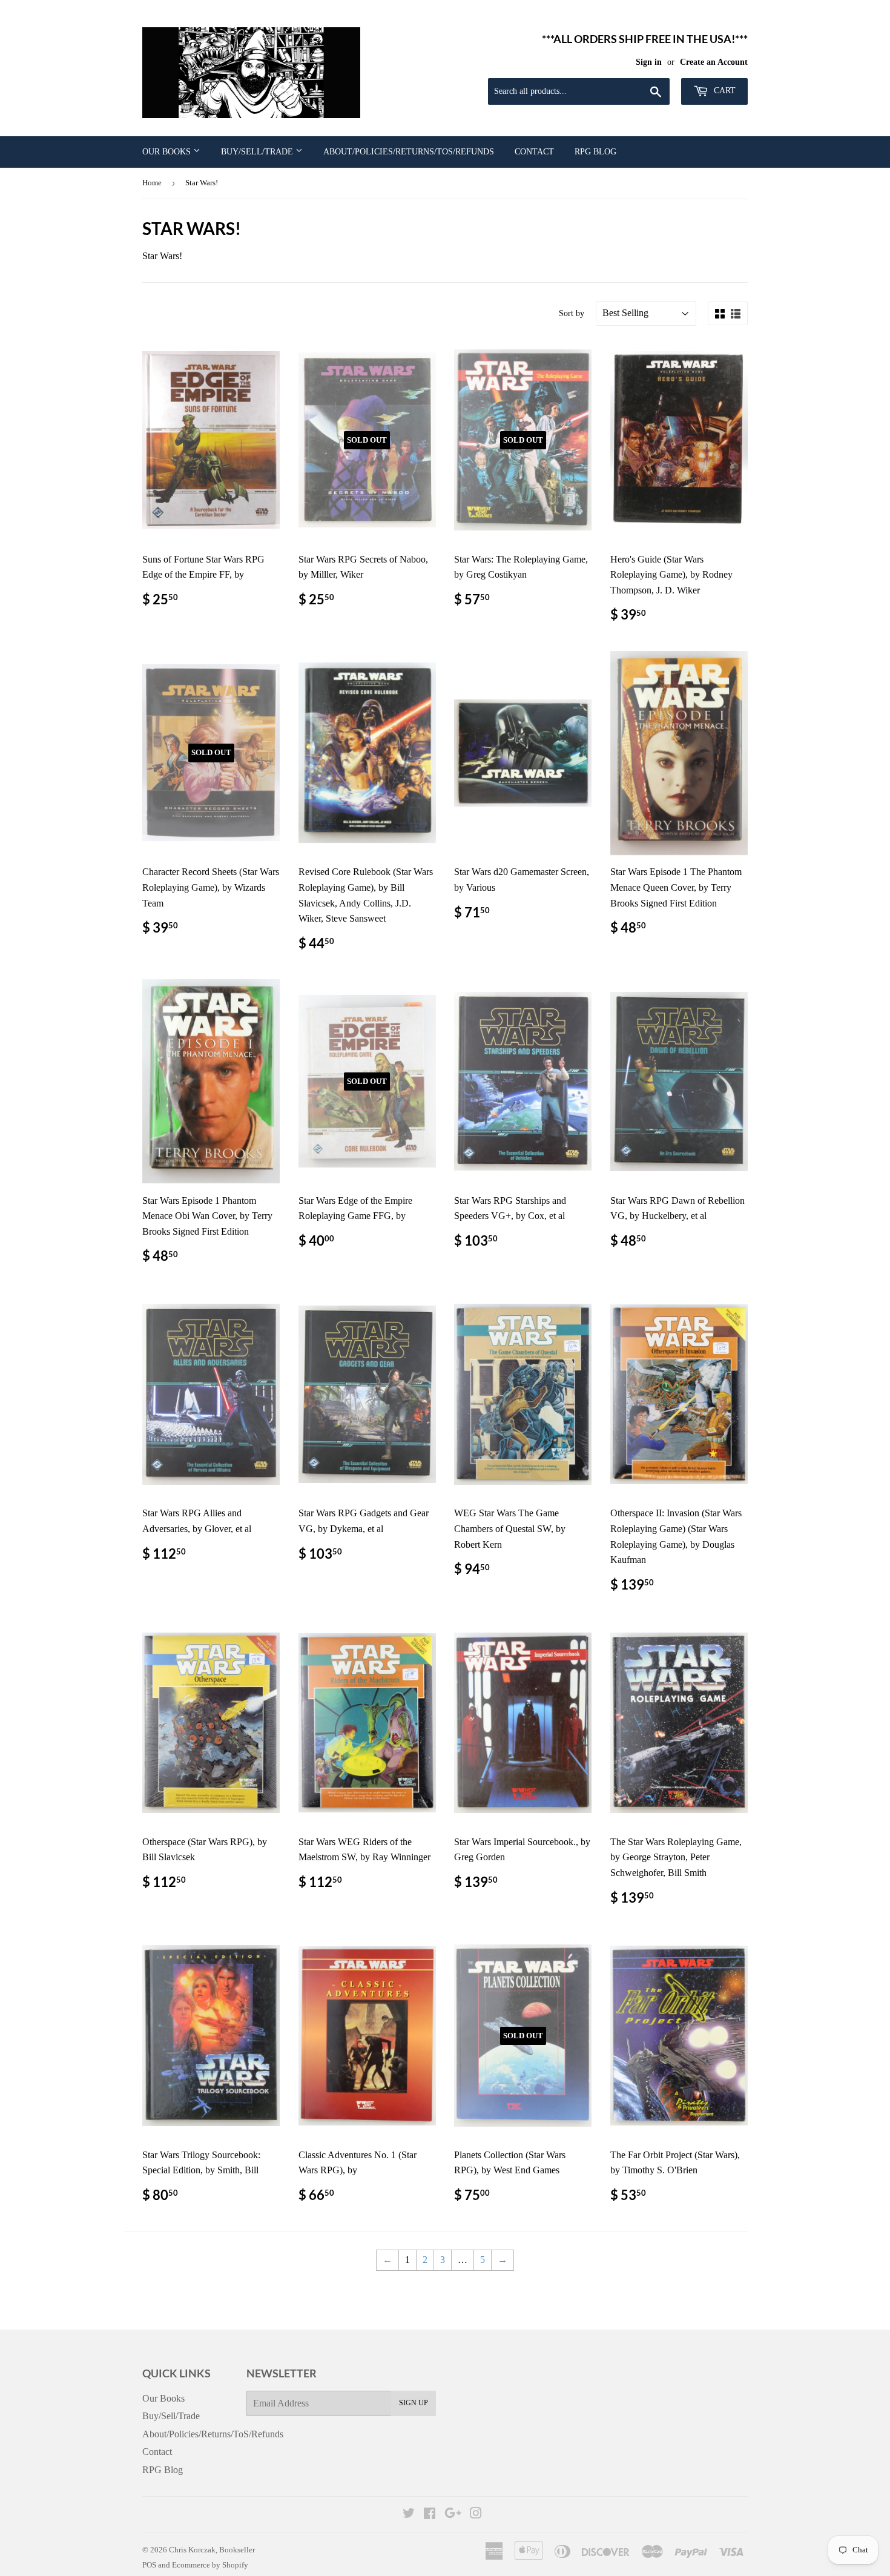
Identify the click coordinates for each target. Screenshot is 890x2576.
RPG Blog (595, 152)
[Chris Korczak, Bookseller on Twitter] (409, 2515)
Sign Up (414, 2403)
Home (152, 183)
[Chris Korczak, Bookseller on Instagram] (476, 2515)
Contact (534, 152)
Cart (724, 91)
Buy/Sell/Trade (258, 152)
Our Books (168, 152)
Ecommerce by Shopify (210, 2565)
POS (149, 2565)
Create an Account (714, 62)
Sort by (572, 313)
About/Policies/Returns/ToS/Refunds (409, 152)
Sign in (649, 62)
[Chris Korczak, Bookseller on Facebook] (430, 2515)
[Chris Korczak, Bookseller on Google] (453, 2515)
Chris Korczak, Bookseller (212, 2550)
